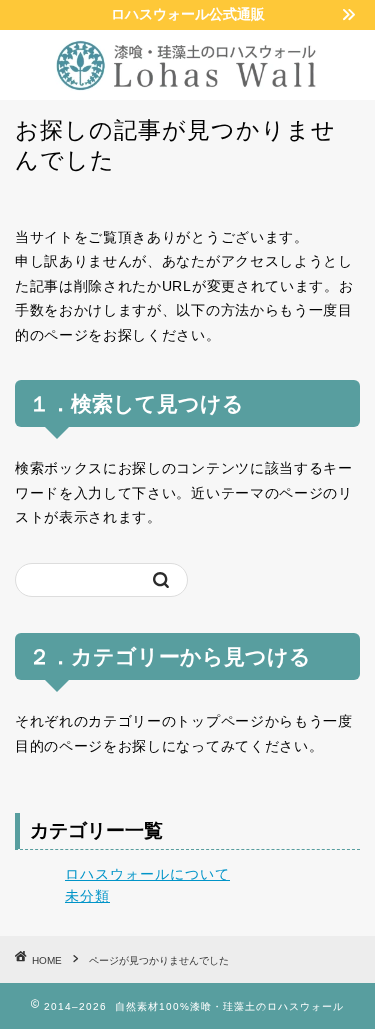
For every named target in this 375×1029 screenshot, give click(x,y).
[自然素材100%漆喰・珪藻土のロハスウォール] (187, 84)
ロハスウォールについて (147, 874)
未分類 (87, 896)
